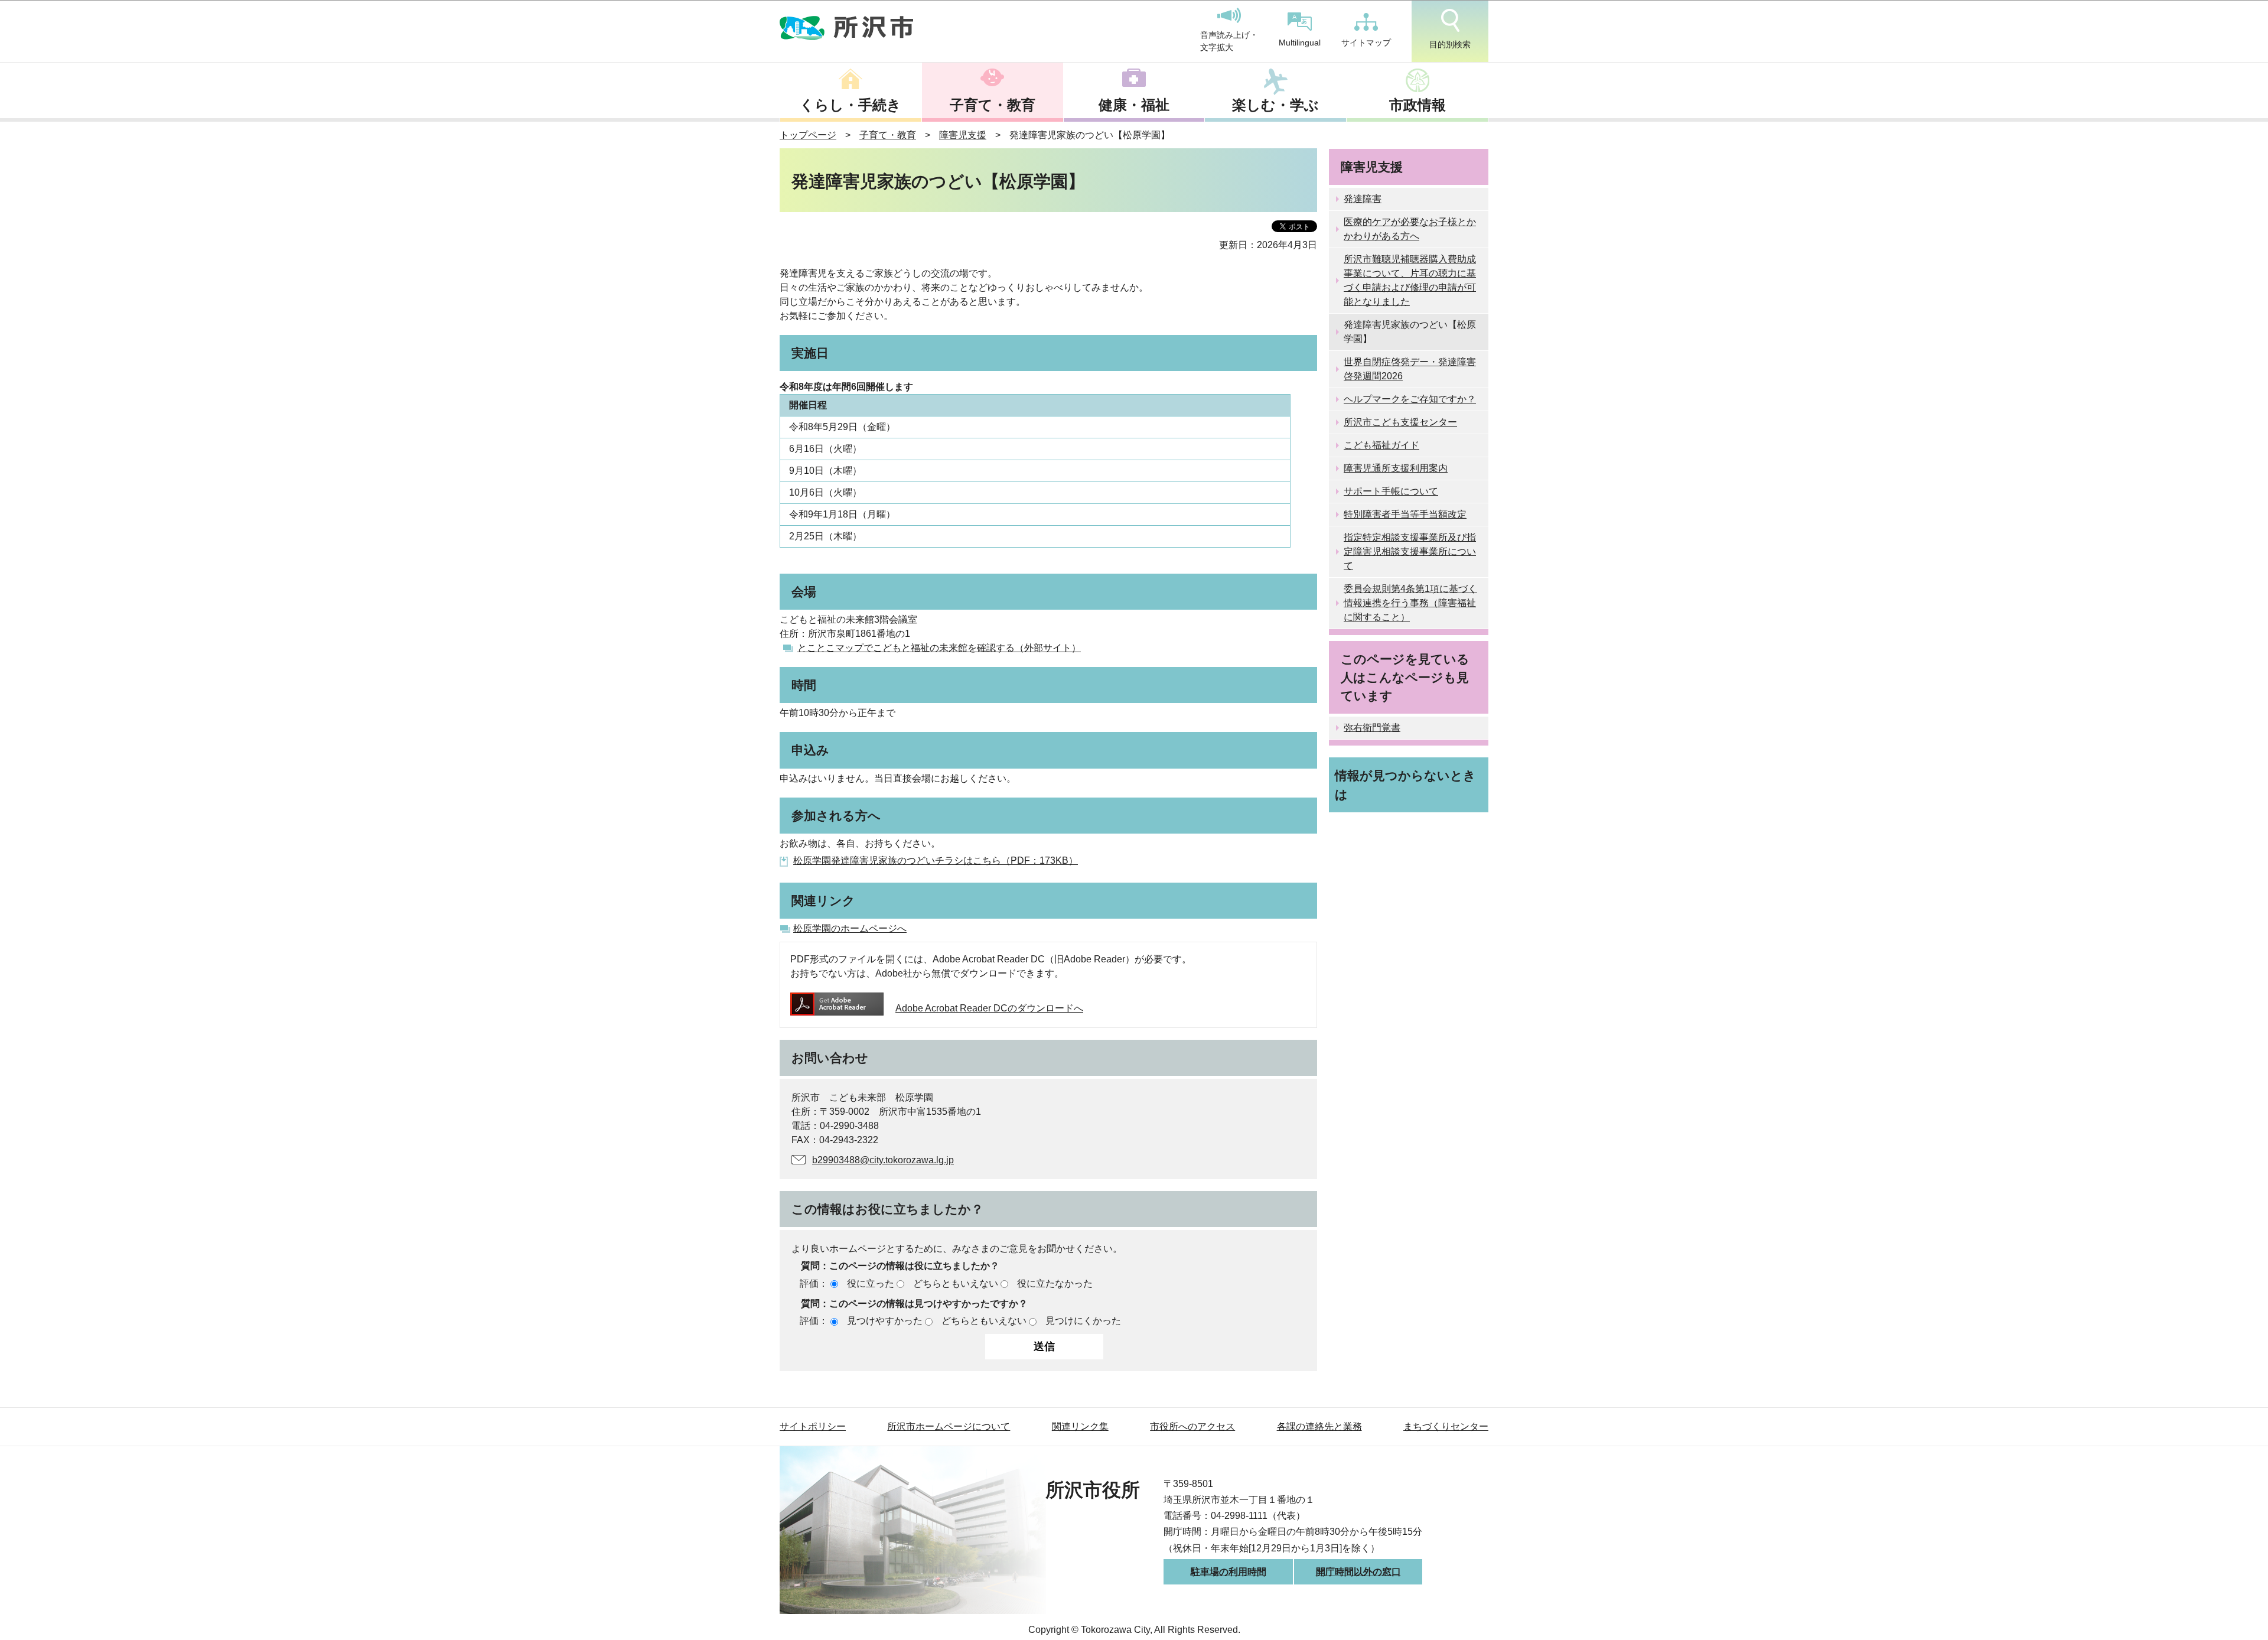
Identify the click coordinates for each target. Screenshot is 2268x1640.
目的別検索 (1450, 44)
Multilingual (1300, 43)
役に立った (871, 1283)
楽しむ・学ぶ (1275, 105)
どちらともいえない (956, 1283)
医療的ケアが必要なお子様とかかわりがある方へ (1410, 229)
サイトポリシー (813, 1426)
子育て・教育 (993, 105)
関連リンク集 (1080, 1426)
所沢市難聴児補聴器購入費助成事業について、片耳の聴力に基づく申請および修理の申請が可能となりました (1410, 280)
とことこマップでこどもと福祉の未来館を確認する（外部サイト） (939, 648)
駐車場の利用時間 (1228, 1572)
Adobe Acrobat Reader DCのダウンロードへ (989, 1008)
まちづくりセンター (1446, 1426)
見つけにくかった (1083, 1321)
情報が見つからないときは (1405, 785)
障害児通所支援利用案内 (1396, 468)
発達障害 (1363, 199)
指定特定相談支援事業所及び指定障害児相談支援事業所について (1410, 551)
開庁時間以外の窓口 (1358, 1572)
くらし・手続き (850, 105)
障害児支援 (963, 135)
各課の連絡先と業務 (1319, 1426)
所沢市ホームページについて (949, 1426)
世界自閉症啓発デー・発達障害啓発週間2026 (1410, 369)
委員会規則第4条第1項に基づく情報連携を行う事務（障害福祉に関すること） (1410, 603)
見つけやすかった (885, 1321)
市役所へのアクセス (1192, 1426)
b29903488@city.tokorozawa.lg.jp (883, 1160)
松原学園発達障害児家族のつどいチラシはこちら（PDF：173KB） (936, 860)
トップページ (808, 135)
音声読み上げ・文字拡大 (1229, 41)
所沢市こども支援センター (1400, 422)
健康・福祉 (1134, 105)
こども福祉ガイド (1381, 445)
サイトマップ (1366, 43)
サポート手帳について (1391, 491)
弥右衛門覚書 (1372, 728)
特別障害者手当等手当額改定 (1405, 514)
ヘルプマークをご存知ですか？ (1410, 399)
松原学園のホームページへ (850, 928)
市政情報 (1417, 105)
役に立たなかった (1055, 1283)
